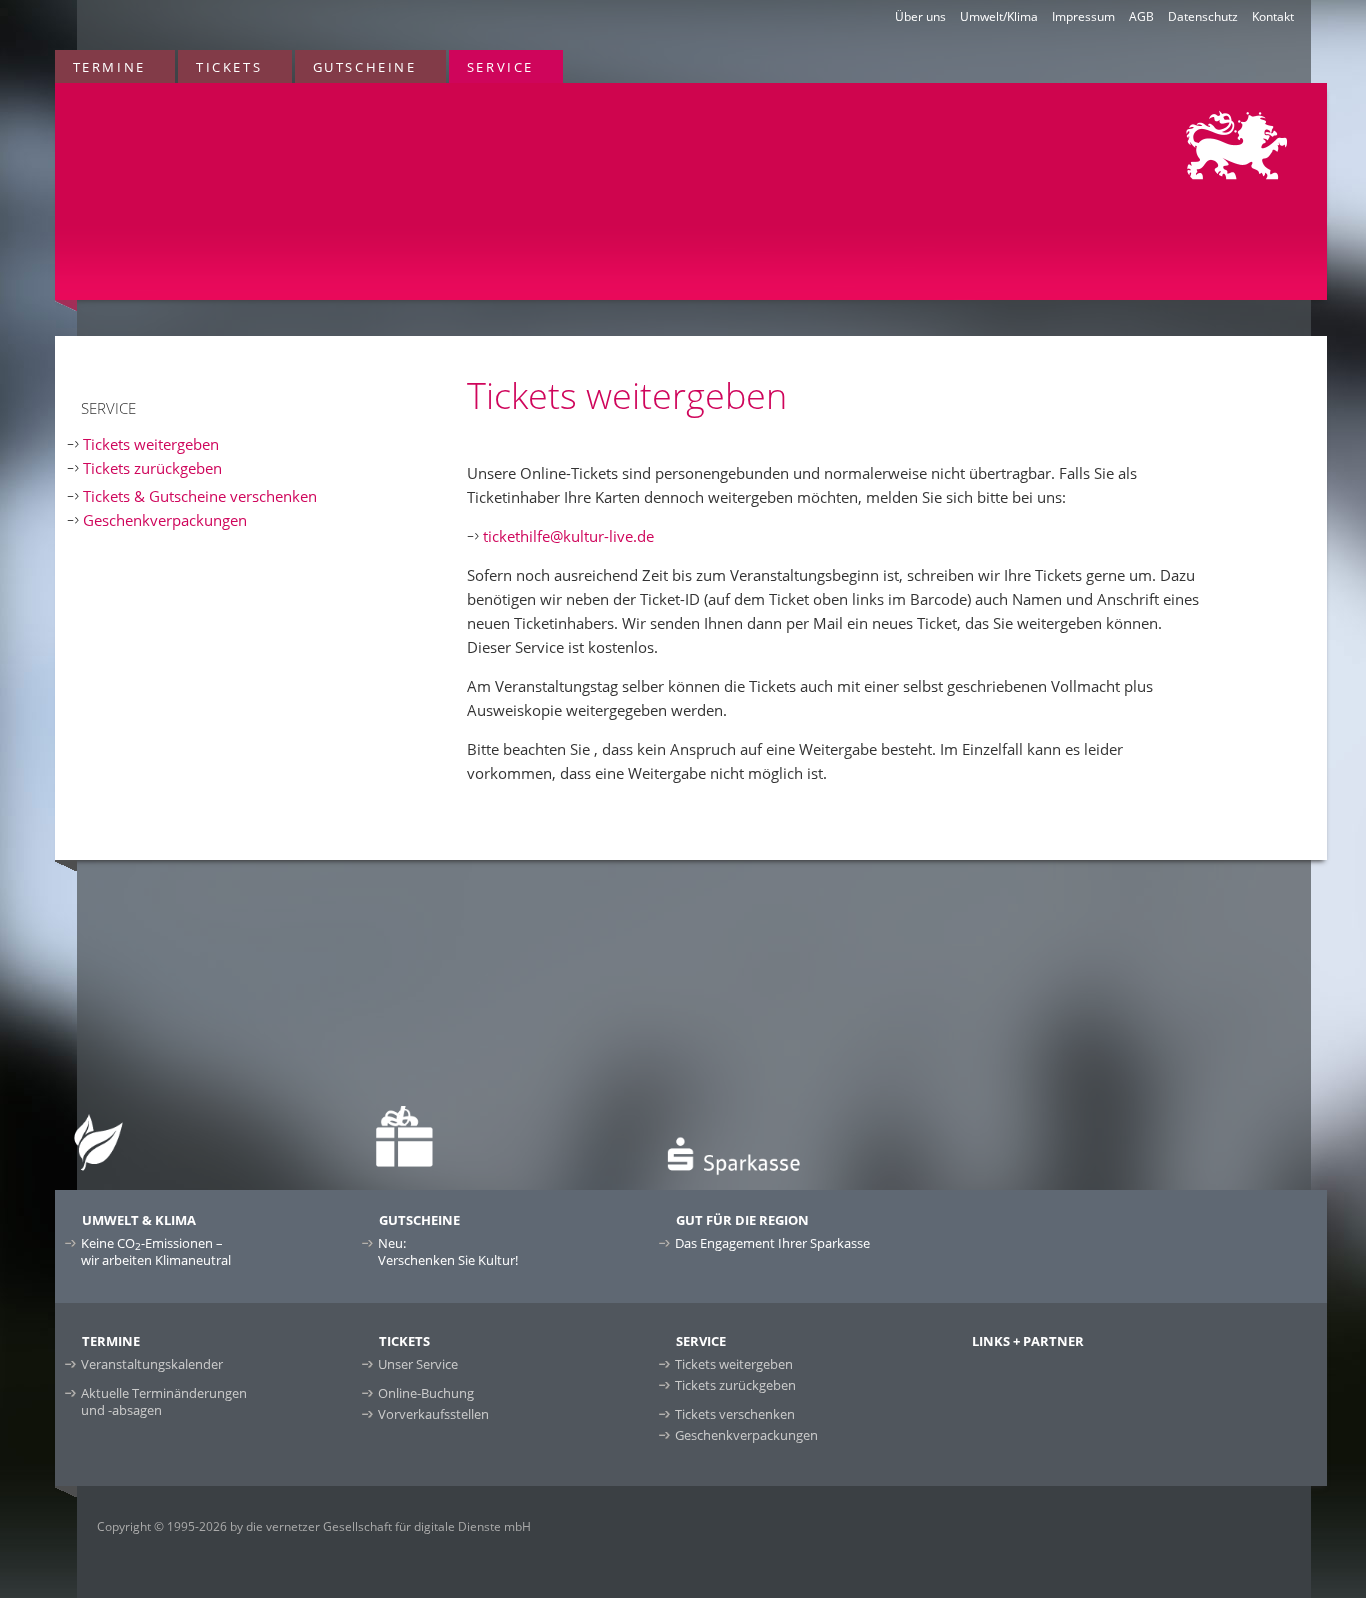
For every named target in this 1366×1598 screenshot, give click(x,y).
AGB (1141, 16)
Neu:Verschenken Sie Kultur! (448, 1251)
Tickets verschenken (735, 1414)
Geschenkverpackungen (165, 520)
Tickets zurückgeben (152, 468)
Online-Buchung (426, 1393)
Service (500, 67)
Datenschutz (1203, 16)
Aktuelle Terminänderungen (164, 1401)
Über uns (920, 16)
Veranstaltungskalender (152, 1364)
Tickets (229, 67)
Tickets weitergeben (151, 444)
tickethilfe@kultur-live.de (568, 536)
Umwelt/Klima (999, 16)
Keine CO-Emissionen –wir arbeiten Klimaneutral (156, 1251)
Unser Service (418, 1364)
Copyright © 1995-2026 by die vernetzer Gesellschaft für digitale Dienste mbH (314, 1526)
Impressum (1083, 16)
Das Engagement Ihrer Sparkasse (772, 1243)
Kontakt (1273, 16)
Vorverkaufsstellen (433, 1414)
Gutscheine (365, 67)
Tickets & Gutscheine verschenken (200, 496)
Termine (109, 67)
